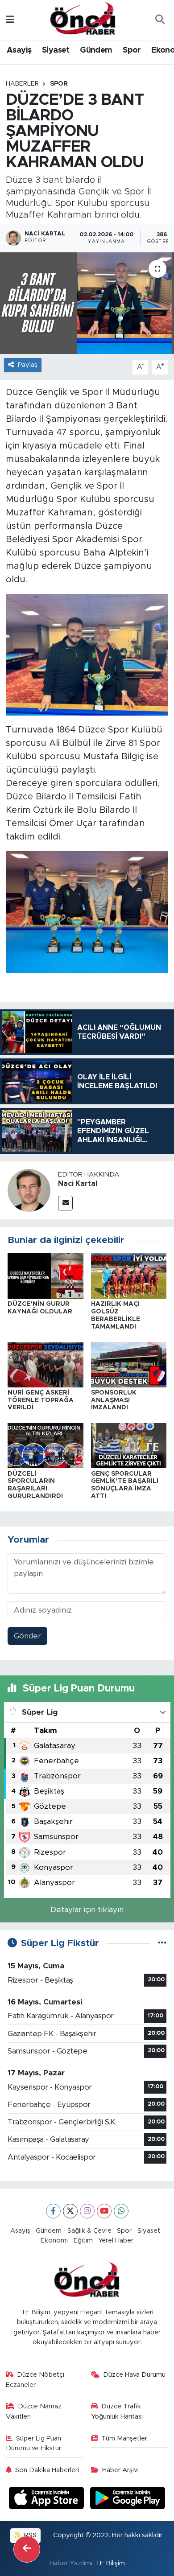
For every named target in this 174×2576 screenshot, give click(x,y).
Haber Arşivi (120, 2470)
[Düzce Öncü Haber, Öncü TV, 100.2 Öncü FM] (83, 19)
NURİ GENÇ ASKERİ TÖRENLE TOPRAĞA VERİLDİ (41, 1400)
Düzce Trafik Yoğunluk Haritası (117, 2411)
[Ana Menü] (10, 20)
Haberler (22, 84)
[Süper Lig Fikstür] (162, 1943)
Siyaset (56, 50)
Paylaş (28, 365)
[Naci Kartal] (29, 1190)
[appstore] (48, 2500)
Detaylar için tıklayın (87, 1910)
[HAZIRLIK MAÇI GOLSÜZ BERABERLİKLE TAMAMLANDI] (129, 1275)
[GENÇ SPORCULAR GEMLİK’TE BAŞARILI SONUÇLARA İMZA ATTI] (129, 1445)
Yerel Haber (116, 2241)
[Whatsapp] (121, 2211)
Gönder (27, 1636)
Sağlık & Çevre (89, 2231)
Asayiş (19, 50)
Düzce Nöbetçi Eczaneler (35, 2380)
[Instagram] (87, 2211)
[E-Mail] (65, 1203)
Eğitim (83, 2241)
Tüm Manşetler (124, 2438)
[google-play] (128, 2500)
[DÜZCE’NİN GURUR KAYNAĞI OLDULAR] (46, 1275)
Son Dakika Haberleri (47, 2470)
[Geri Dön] (27, 2549)
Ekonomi (54, 2241)
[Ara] (160, 20)
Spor (132, 50)
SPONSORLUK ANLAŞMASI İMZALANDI (114, 1400)
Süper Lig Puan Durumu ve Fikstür (34, 2443)
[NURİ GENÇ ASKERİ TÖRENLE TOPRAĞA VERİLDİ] (46, 1364)
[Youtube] (104, 2211)
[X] (70, 2211)
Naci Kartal (78, 1184)
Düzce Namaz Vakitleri (34, 2411)
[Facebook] (53, 2211)
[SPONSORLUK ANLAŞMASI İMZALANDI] (129, 1364)
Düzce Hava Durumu (134, 2375)
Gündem (96, 50)
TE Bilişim (110, 2563)
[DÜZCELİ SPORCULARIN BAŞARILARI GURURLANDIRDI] (46, 1445)
